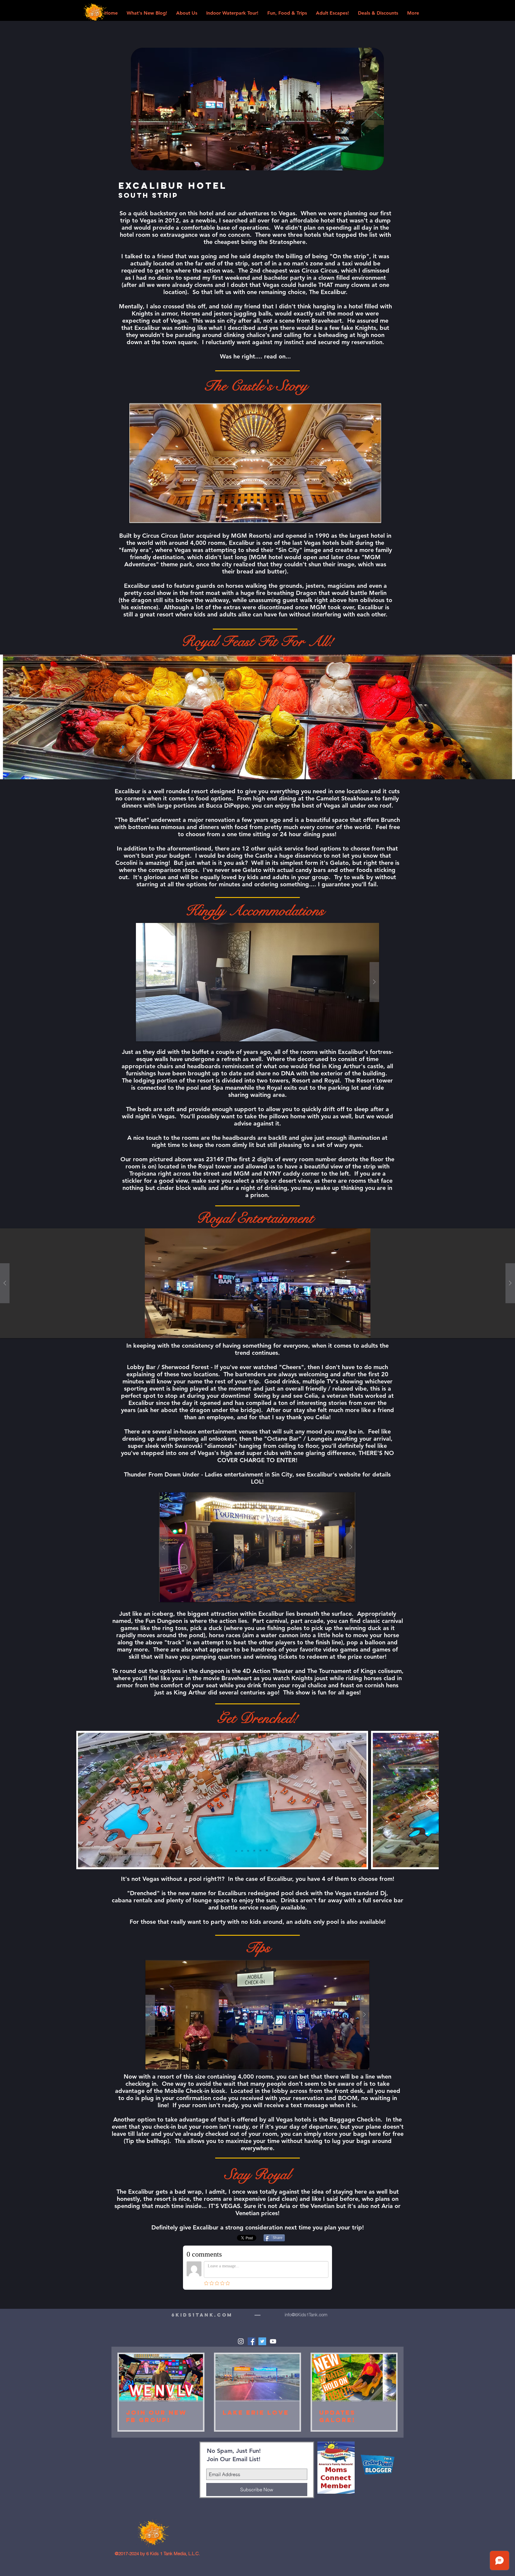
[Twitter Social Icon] (262, 2341)
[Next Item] (428, 1800)
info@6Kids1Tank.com (306, 2315)
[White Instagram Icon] (241, 2341)
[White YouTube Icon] (273, 2341)
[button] (255, 463)
